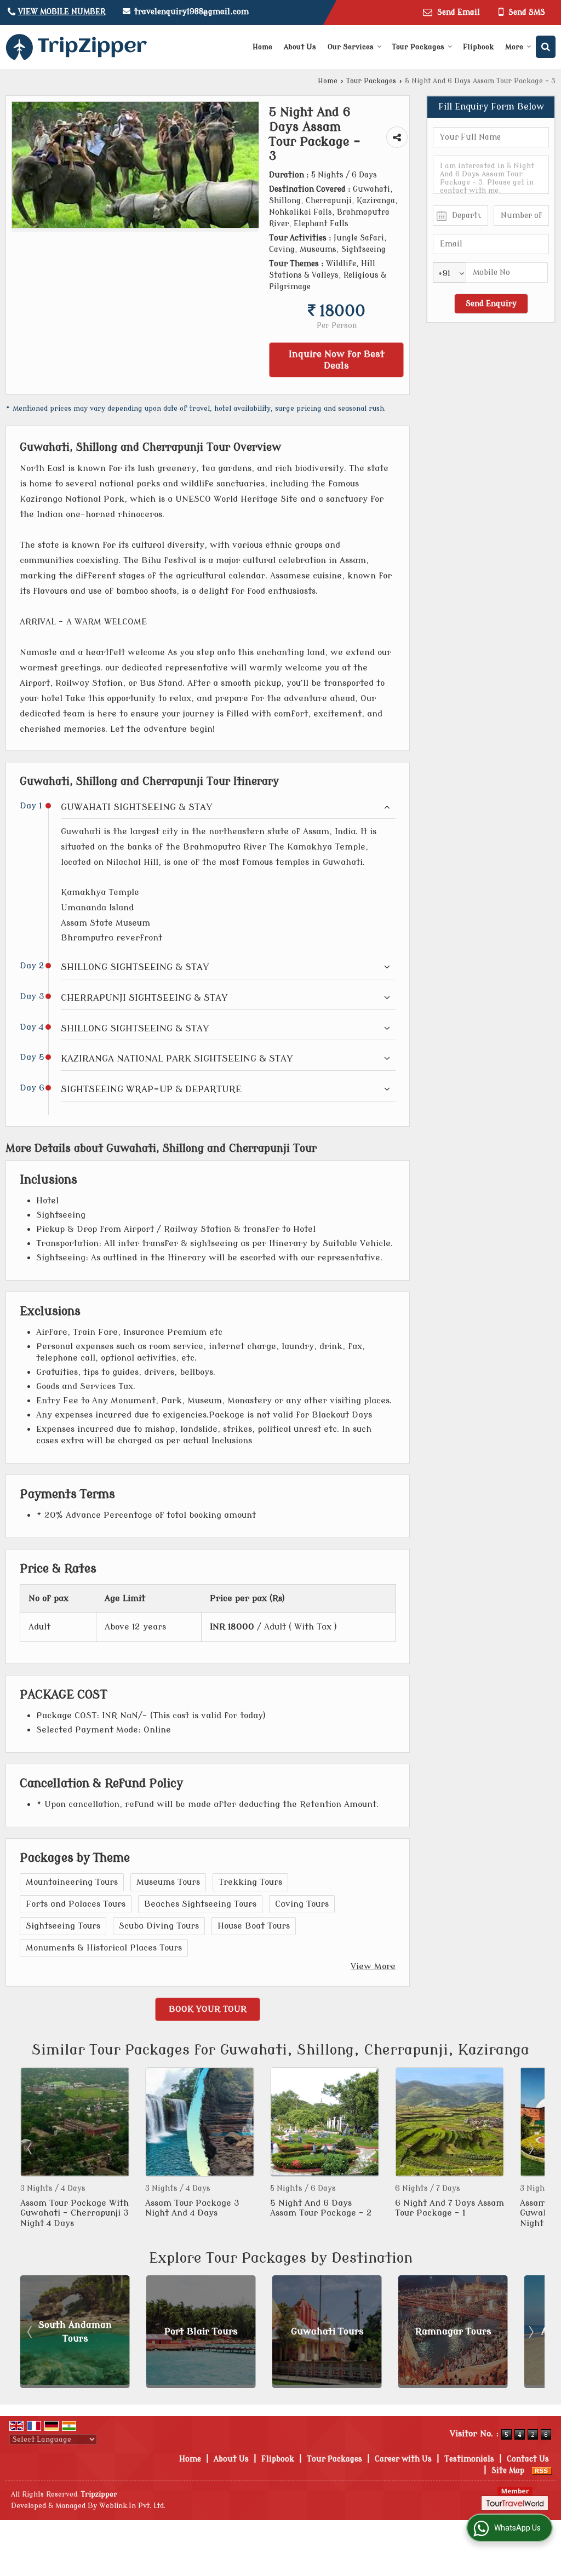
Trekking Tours (250, 1882)
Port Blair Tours (81, 2331)
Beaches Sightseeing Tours (200, 1904)
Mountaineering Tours (72, 1882)
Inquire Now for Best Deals (337, 360)
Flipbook (478, 47)
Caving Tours (302, 1904)
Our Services (351, 47)
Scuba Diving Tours (159, 1926)
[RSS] (542, 2471)
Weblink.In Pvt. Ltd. (132, 2506)
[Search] (546, 47)
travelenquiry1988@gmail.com (191, 12)
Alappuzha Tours (459, 2331)
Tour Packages (418, 47)
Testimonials (469, 2459)
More (514, 47)
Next (530, 2148)
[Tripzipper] (76, 47)
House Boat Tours (254, 1926)
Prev (31, 2148)
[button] (62, 12)
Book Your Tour (208, 2009)
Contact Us (528, 2459)
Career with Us (403, 2459)
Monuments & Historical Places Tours (104, 1948)
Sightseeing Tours (63, 1926)
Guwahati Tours (207, 2331)
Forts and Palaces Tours (76, 1904)
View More (373, 1966)
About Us (300, 47)
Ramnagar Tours (333, 2331)
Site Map (508, 2471)
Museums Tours (168, 1882)
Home (262, 47)
